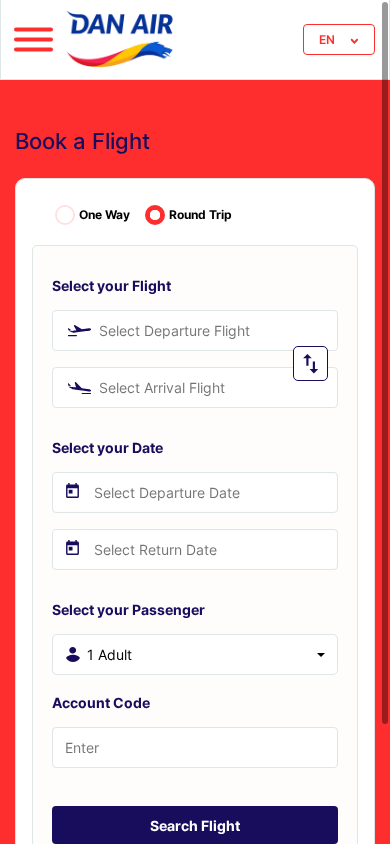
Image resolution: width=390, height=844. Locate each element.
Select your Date (107, 447)
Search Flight (195, 825)
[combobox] (195, 330)
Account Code (101, 702)
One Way (104, 215)
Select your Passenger (128, 609)
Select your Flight (111, 285)
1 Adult (109, 654)
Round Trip (200, 215)
